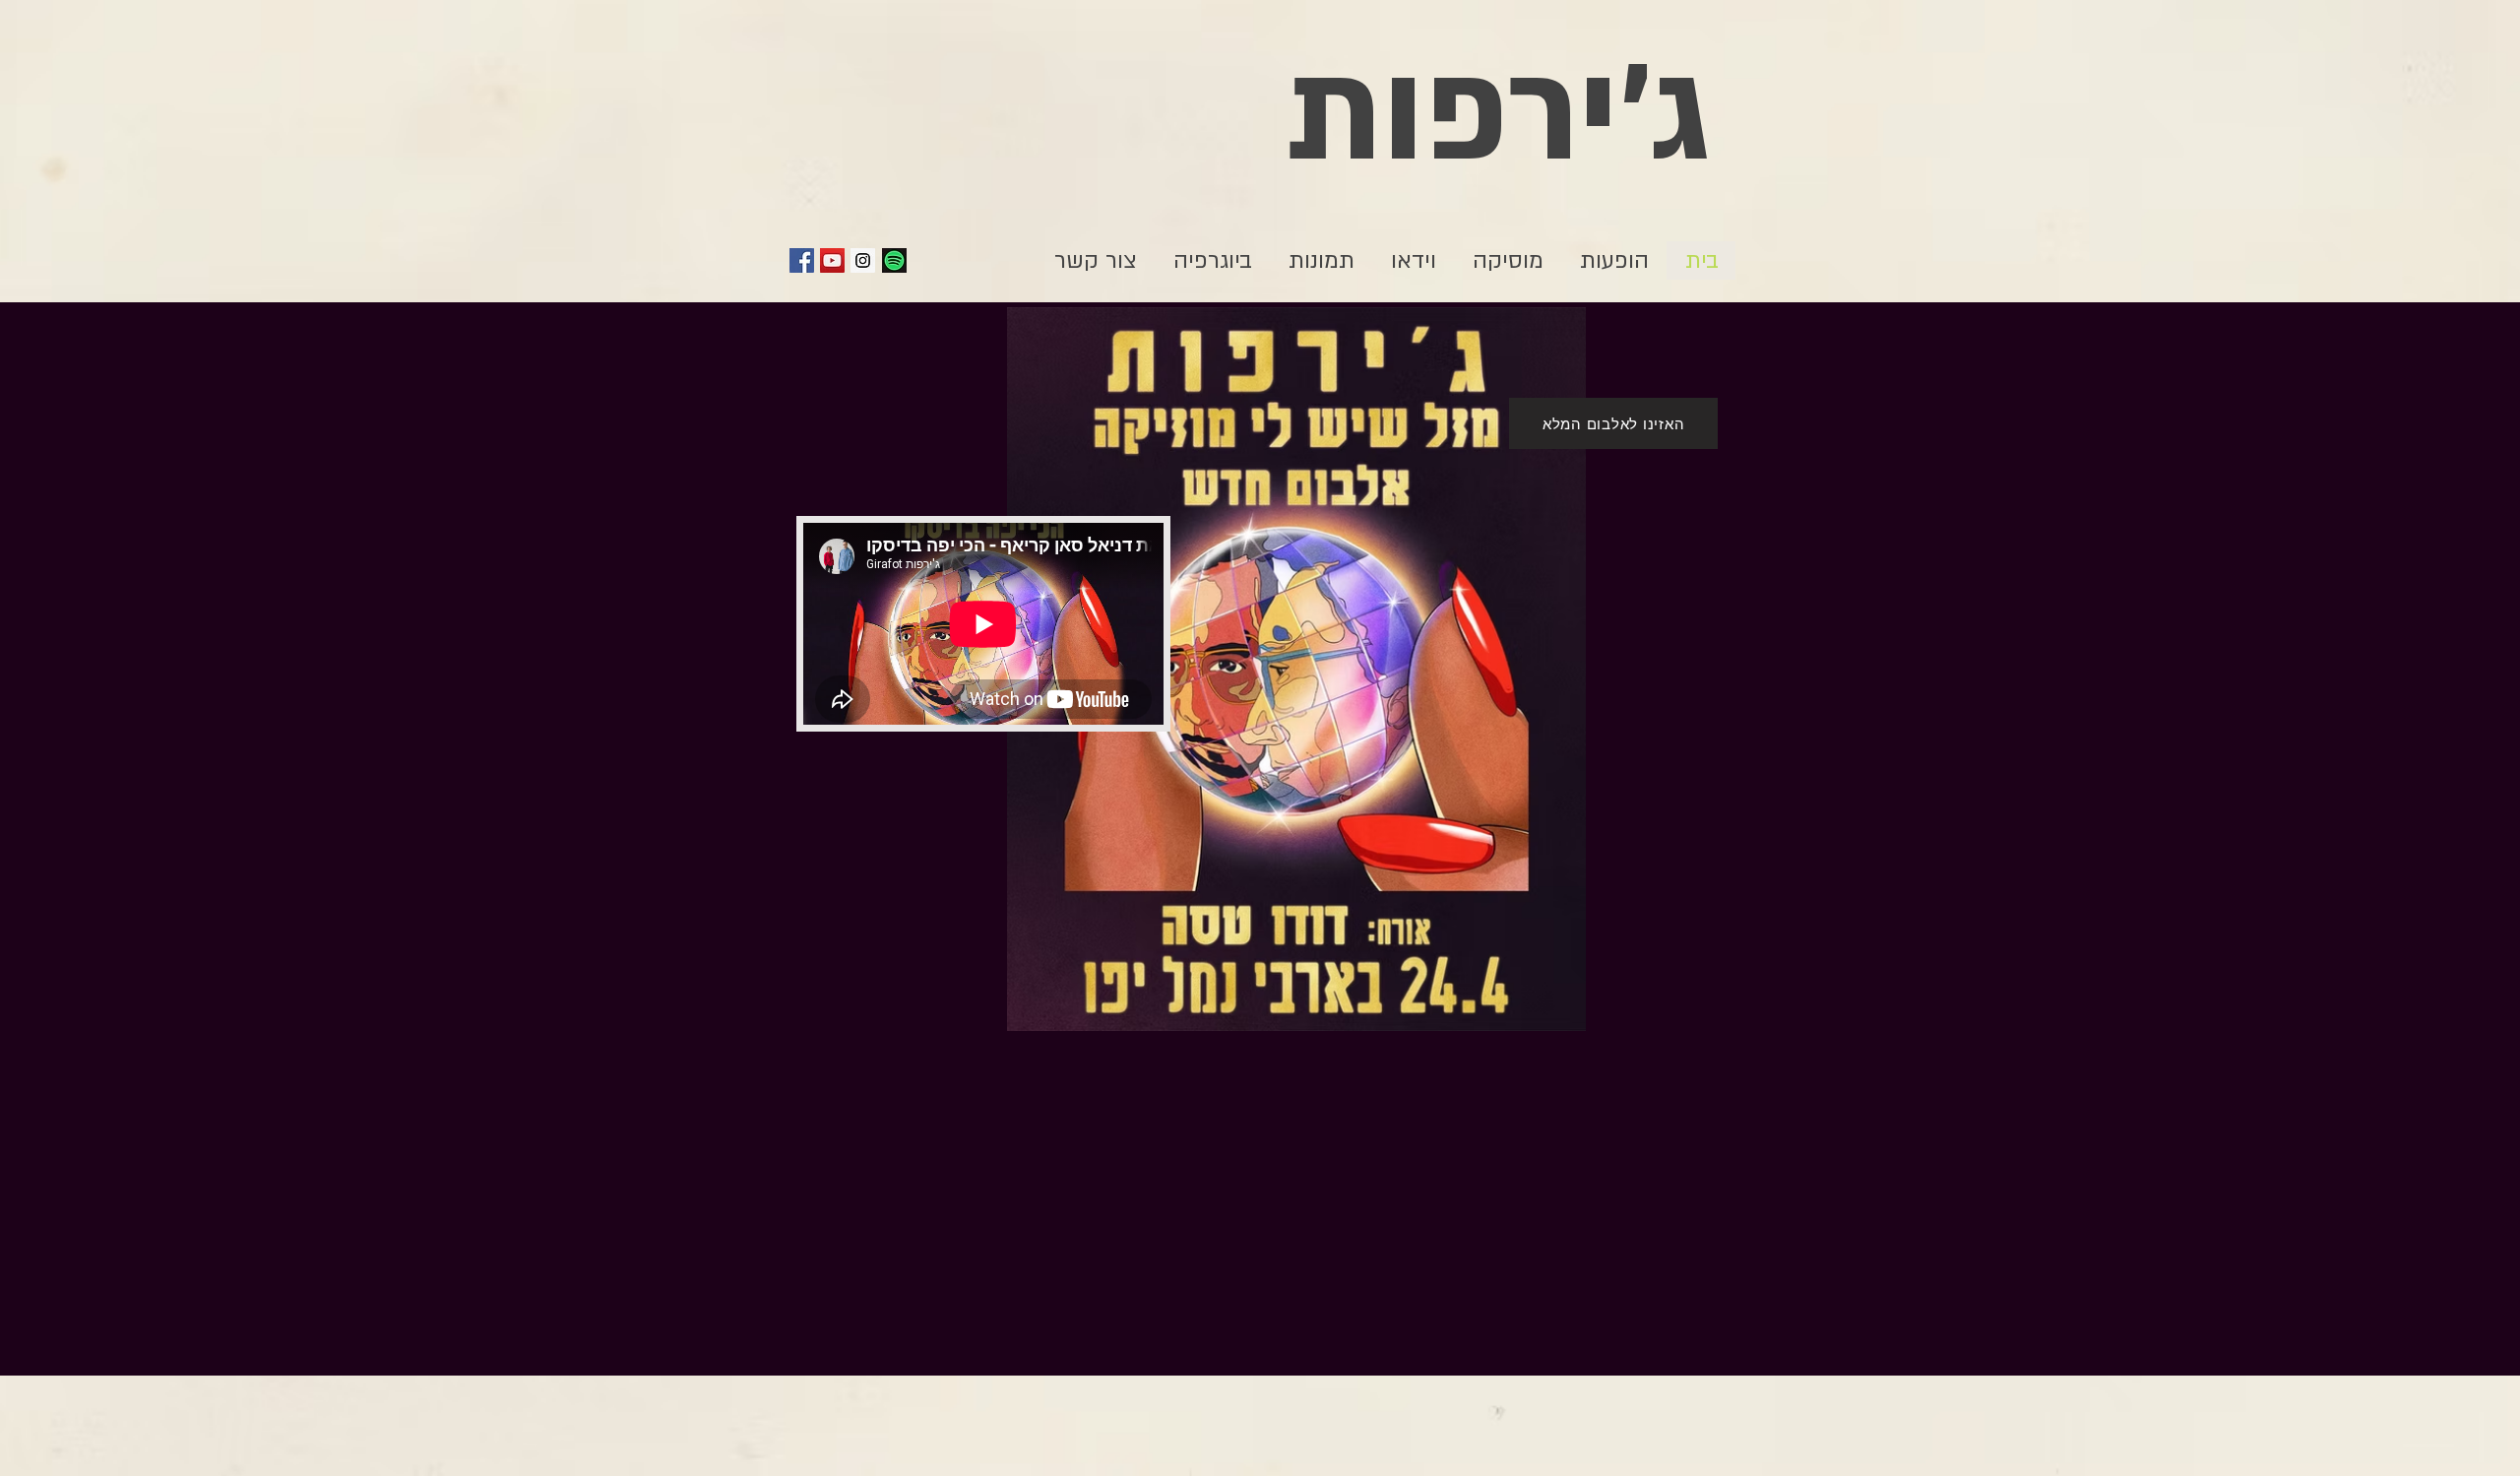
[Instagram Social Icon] (863, 260)
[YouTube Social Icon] (832, 260)
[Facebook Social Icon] (802, 260)
